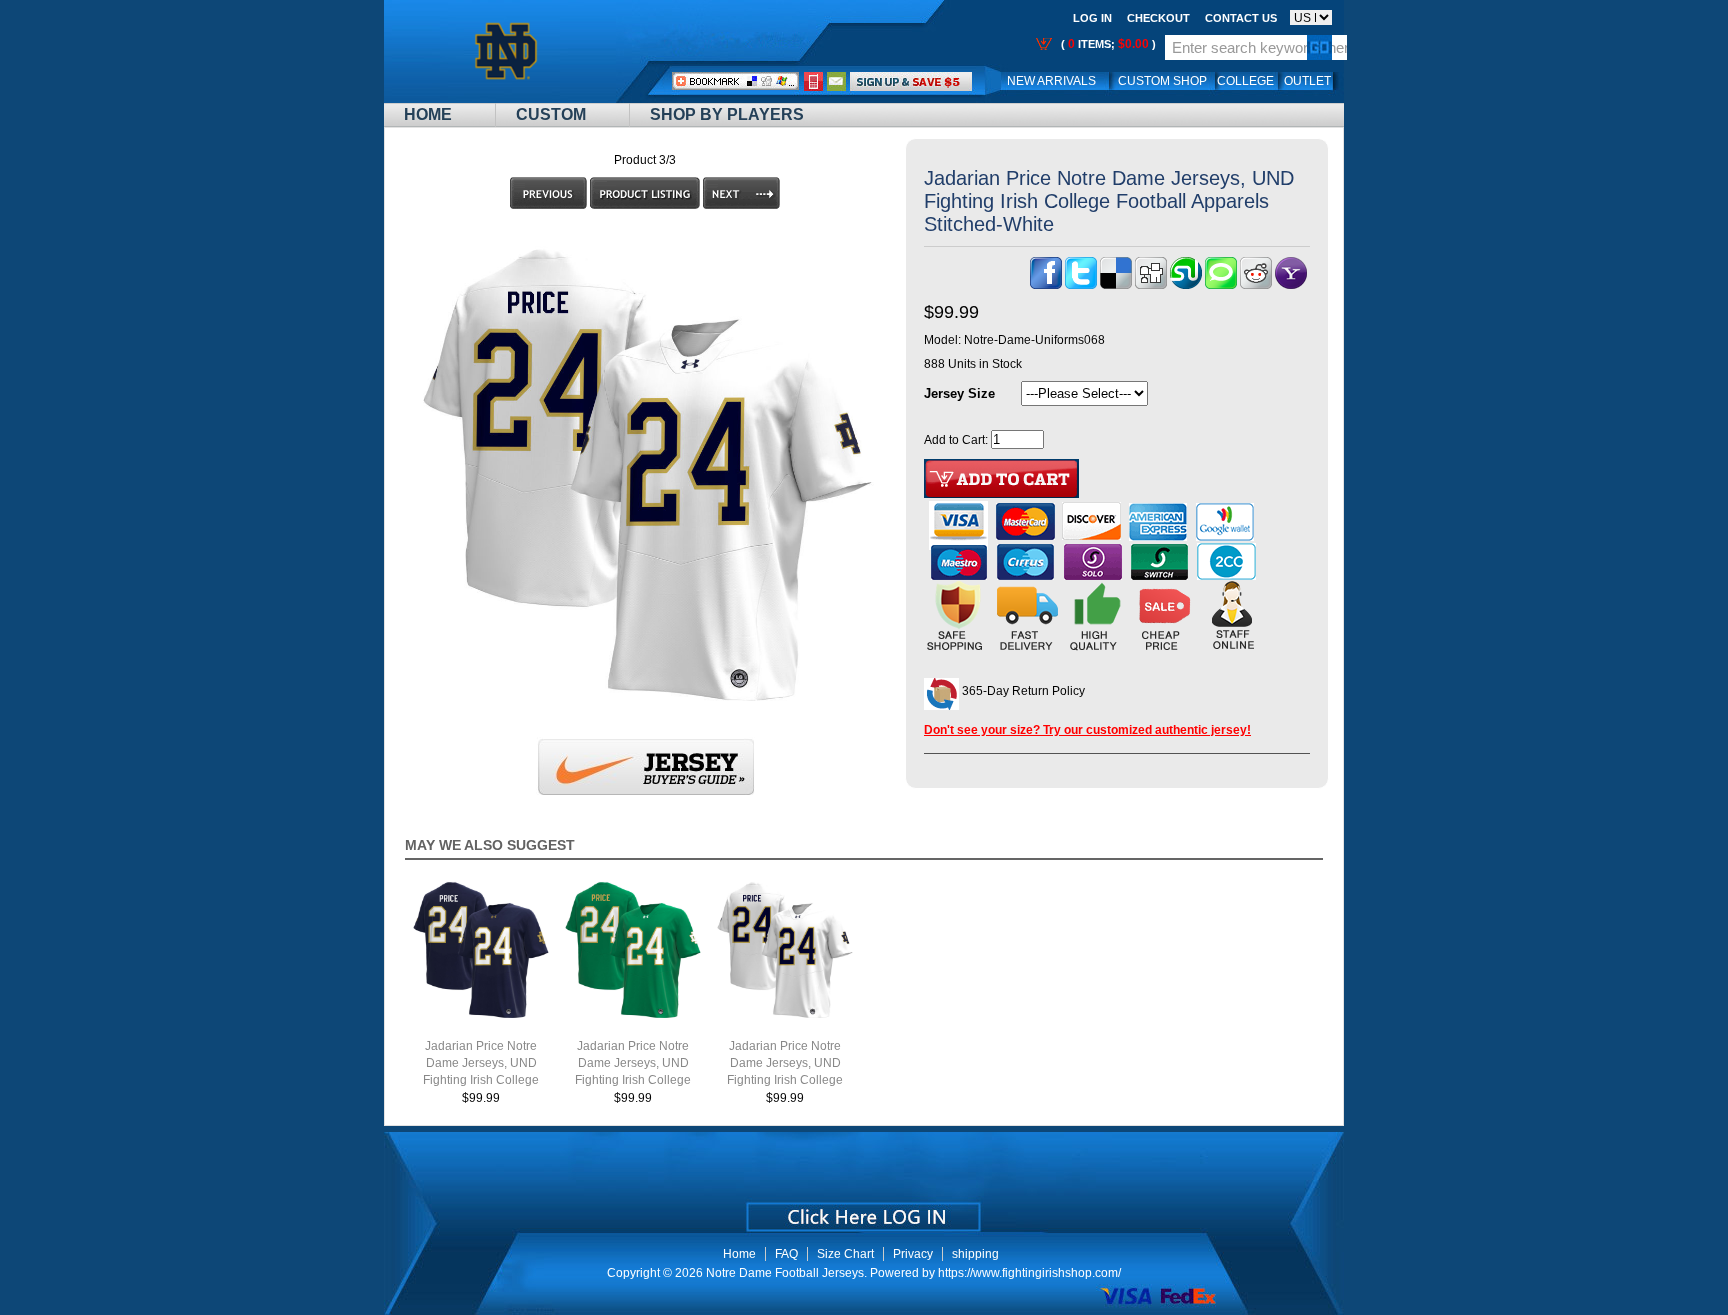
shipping (975, 1254)
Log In (1092, 18)
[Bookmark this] (1291, 285)
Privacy (913, 1254)
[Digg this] (1151, 285)
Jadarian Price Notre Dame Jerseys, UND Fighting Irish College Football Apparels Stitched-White (785, 1080)
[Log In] (911, 81)
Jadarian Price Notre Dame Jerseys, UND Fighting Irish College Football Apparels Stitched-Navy (481, 1080)
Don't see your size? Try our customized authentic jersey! (1087, 730)
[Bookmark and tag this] (1256, 285)
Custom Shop (1162, 81)
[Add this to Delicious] (1116, 285)
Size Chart (845, 1254)
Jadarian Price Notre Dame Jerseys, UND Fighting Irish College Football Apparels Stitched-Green (633, 1080)
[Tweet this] (1081, 285)
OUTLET (1307, 81)
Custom (551, 114)
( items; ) (1107, 44)
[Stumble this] (1186, 285)
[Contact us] (837, 81)
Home (428, 114)
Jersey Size (959, 393)
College (1245, 81)
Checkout (1158, 18)
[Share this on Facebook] (1046, 285)
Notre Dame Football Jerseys (785, 1273)
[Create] (861, 1210)
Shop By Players (727, 114)
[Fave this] (1221, 285)
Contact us (1241, 18)
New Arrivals (1051, 81)
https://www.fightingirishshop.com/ (1029, 1273)
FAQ (786, 1254)
